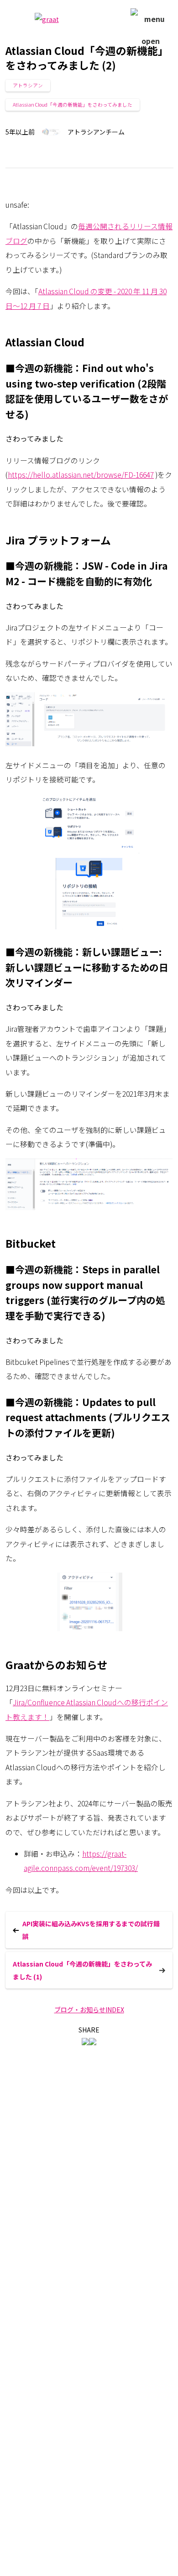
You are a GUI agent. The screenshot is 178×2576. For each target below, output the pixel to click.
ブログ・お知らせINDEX (89, 2010)
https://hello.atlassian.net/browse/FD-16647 (81, 475)
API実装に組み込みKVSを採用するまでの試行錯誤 (91, 1930)
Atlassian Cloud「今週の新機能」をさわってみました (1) (82, 1970)
